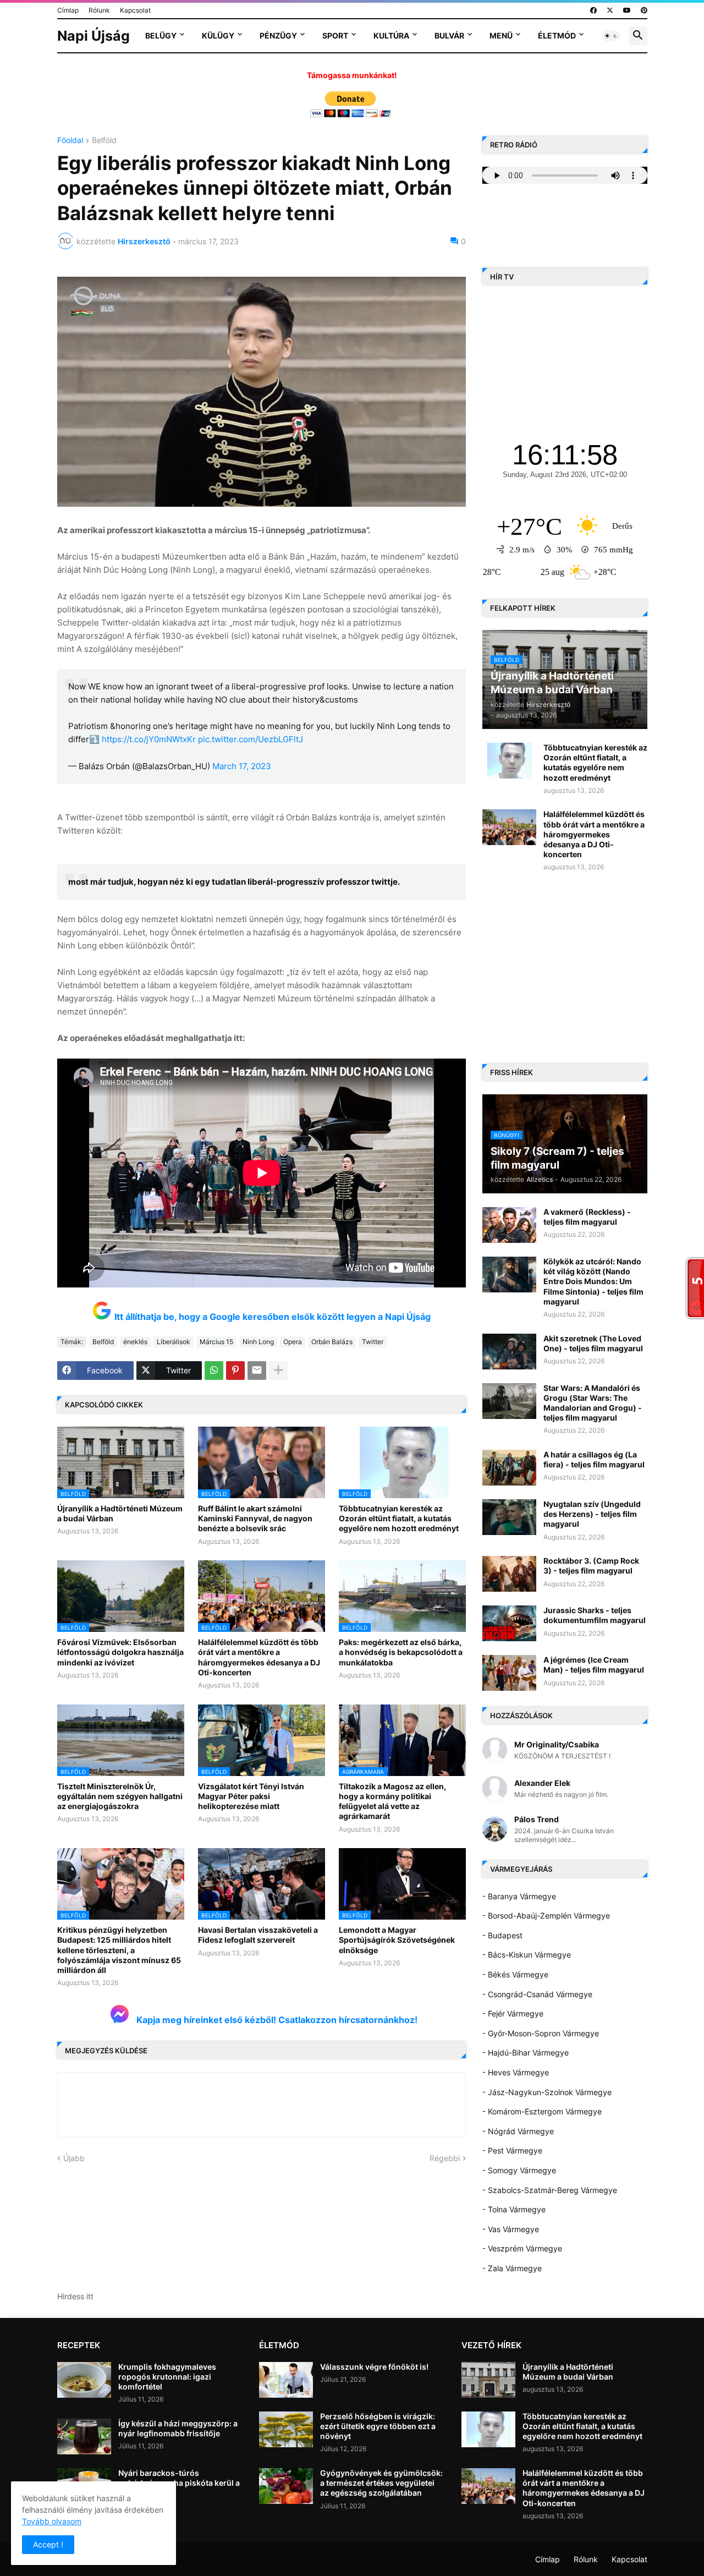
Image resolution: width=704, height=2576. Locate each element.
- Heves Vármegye (516, 2072)
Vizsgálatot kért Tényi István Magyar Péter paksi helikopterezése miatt (251, 1796)
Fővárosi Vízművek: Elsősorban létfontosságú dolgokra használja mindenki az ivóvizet (120, 1652)
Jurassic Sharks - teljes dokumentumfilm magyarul (595, 1615)
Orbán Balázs (332, 1342)
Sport (335, 35)
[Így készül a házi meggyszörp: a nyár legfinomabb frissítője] (84, 2437)
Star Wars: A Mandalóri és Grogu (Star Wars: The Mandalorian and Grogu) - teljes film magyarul (593, 1403)
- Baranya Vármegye (519, 1896)
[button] (611, 36)
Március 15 (216, 1342)
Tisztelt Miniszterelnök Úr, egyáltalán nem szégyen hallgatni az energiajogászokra (120, 1796)
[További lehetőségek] (278, 1371)
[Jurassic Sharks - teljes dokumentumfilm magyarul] (509, 1623)
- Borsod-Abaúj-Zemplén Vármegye (546, 1915)
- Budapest (502, 1935)
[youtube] (627, 10)
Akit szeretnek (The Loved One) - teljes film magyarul (593, 1343)
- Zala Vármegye (512, 2268)
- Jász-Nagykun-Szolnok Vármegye (547, 2092)
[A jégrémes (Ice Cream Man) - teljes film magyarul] (509, 1673)
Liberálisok (174, 1342)
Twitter (373, 1342)
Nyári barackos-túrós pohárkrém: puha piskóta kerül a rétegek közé (179, 2483)
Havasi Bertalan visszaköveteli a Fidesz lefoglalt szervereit (258, 1935)
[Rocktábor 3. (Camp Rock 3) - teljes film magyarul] (509, 1574)
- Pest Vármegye (512, 2150)
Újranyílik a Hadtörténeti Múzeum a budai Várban (120, 1513)
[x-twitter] (610, 10)
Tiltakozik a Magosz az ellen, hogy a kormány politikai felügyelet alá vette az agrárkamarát (392, 1801)
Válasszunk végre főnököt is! (374, 2367)
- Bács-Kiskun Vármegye (527, 1955)
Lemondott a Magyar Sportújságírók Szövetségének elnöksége (397, 1940)
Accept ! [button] (48, 2544)
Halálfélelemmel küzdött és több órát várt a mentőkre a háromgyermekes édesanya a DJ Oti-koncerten (259, 1657)
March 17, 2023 (242, 766)
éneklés (135, 1342)
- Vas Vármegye (511, 2229)
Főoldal (70, 141)
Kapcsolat (135, 10)
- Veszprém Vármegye (522, 2248)
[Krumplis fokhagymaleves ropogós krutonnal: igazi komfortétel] (84, 2380)
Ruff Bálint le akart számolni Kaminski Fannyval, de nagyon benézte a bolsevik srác (255, 1518)
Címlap (68, 10)
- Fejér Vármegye (513, 2013)
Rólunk (99, 10)
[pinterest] (644, 10)
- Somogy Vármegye (519, 2170)
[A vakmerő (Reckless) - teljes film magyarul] (509, 1225)
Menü (501, 35)
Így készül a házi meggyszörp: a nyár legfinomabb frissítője (178, 2428)
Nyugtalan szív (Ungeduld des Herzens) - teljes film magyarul (592, 1514)
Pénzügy (278, 35)
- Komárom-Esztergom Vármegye (542, 2111)
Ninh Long (258, 1342)
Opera (293, 1342)
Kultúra (391, 35)
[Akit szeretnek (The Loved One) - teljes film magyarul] (509, 1352)
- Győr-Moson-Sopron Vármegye (541, 2033)
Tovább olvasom (52, 2521)
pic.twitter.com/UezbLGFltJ (251, 739)
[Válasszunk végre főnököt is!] (286, 2380)
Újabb (74, 2158)
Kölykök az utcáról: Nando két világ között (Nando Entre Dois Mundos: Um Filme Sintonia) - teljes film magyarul (593, 1281)
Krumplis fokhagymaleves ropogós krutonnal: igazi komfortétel (167, 2377)
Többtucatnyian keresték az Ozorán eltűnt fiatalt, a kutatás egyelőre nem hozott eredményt (399, 1518)
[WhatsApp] (214, 1371)
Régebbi (445, 2158)
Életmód (557, 35)
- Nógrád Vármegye (518, 2131)
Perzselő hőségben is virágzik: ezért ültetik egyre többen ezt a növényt (378, 2426)
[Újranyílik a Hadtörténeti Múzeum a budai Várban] (488, 2380)
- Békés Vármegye (515, 1974)
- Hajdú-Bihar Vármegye (526, 2052)
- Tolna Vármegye (514, 2209)
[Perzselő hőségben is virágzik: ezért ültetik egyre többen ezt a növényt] (286, 2429)
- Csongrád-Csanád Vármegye (537, 1994)
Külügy (218, 35)
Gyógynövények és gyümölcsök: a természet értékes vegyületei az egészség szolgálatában (381, 2483)
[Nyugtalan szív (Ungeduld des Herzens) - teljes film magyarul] (509, 1517)
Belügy (161, 35)
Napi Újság (94, 36)
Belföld (104, 141)
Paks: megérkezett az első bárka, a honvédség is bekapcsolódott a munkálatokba (401, 1652)
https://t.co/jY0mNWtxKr (149, 739)
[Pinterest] (235, 1371)
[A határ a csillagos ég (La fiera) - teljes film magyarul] (509, 1468)
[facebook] (593, 10)
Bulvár (449, 35)
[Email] (257, 1371)
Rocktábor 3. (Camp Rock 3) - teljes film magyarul (591, 1566)
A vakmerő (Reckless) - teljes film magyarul (587, 1217)
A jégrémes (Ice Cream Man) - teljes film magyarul (594, 1665)
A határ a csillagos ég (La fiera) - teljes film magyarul (594, 1459)
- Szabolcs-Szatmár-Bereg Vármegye (550, 2190)
